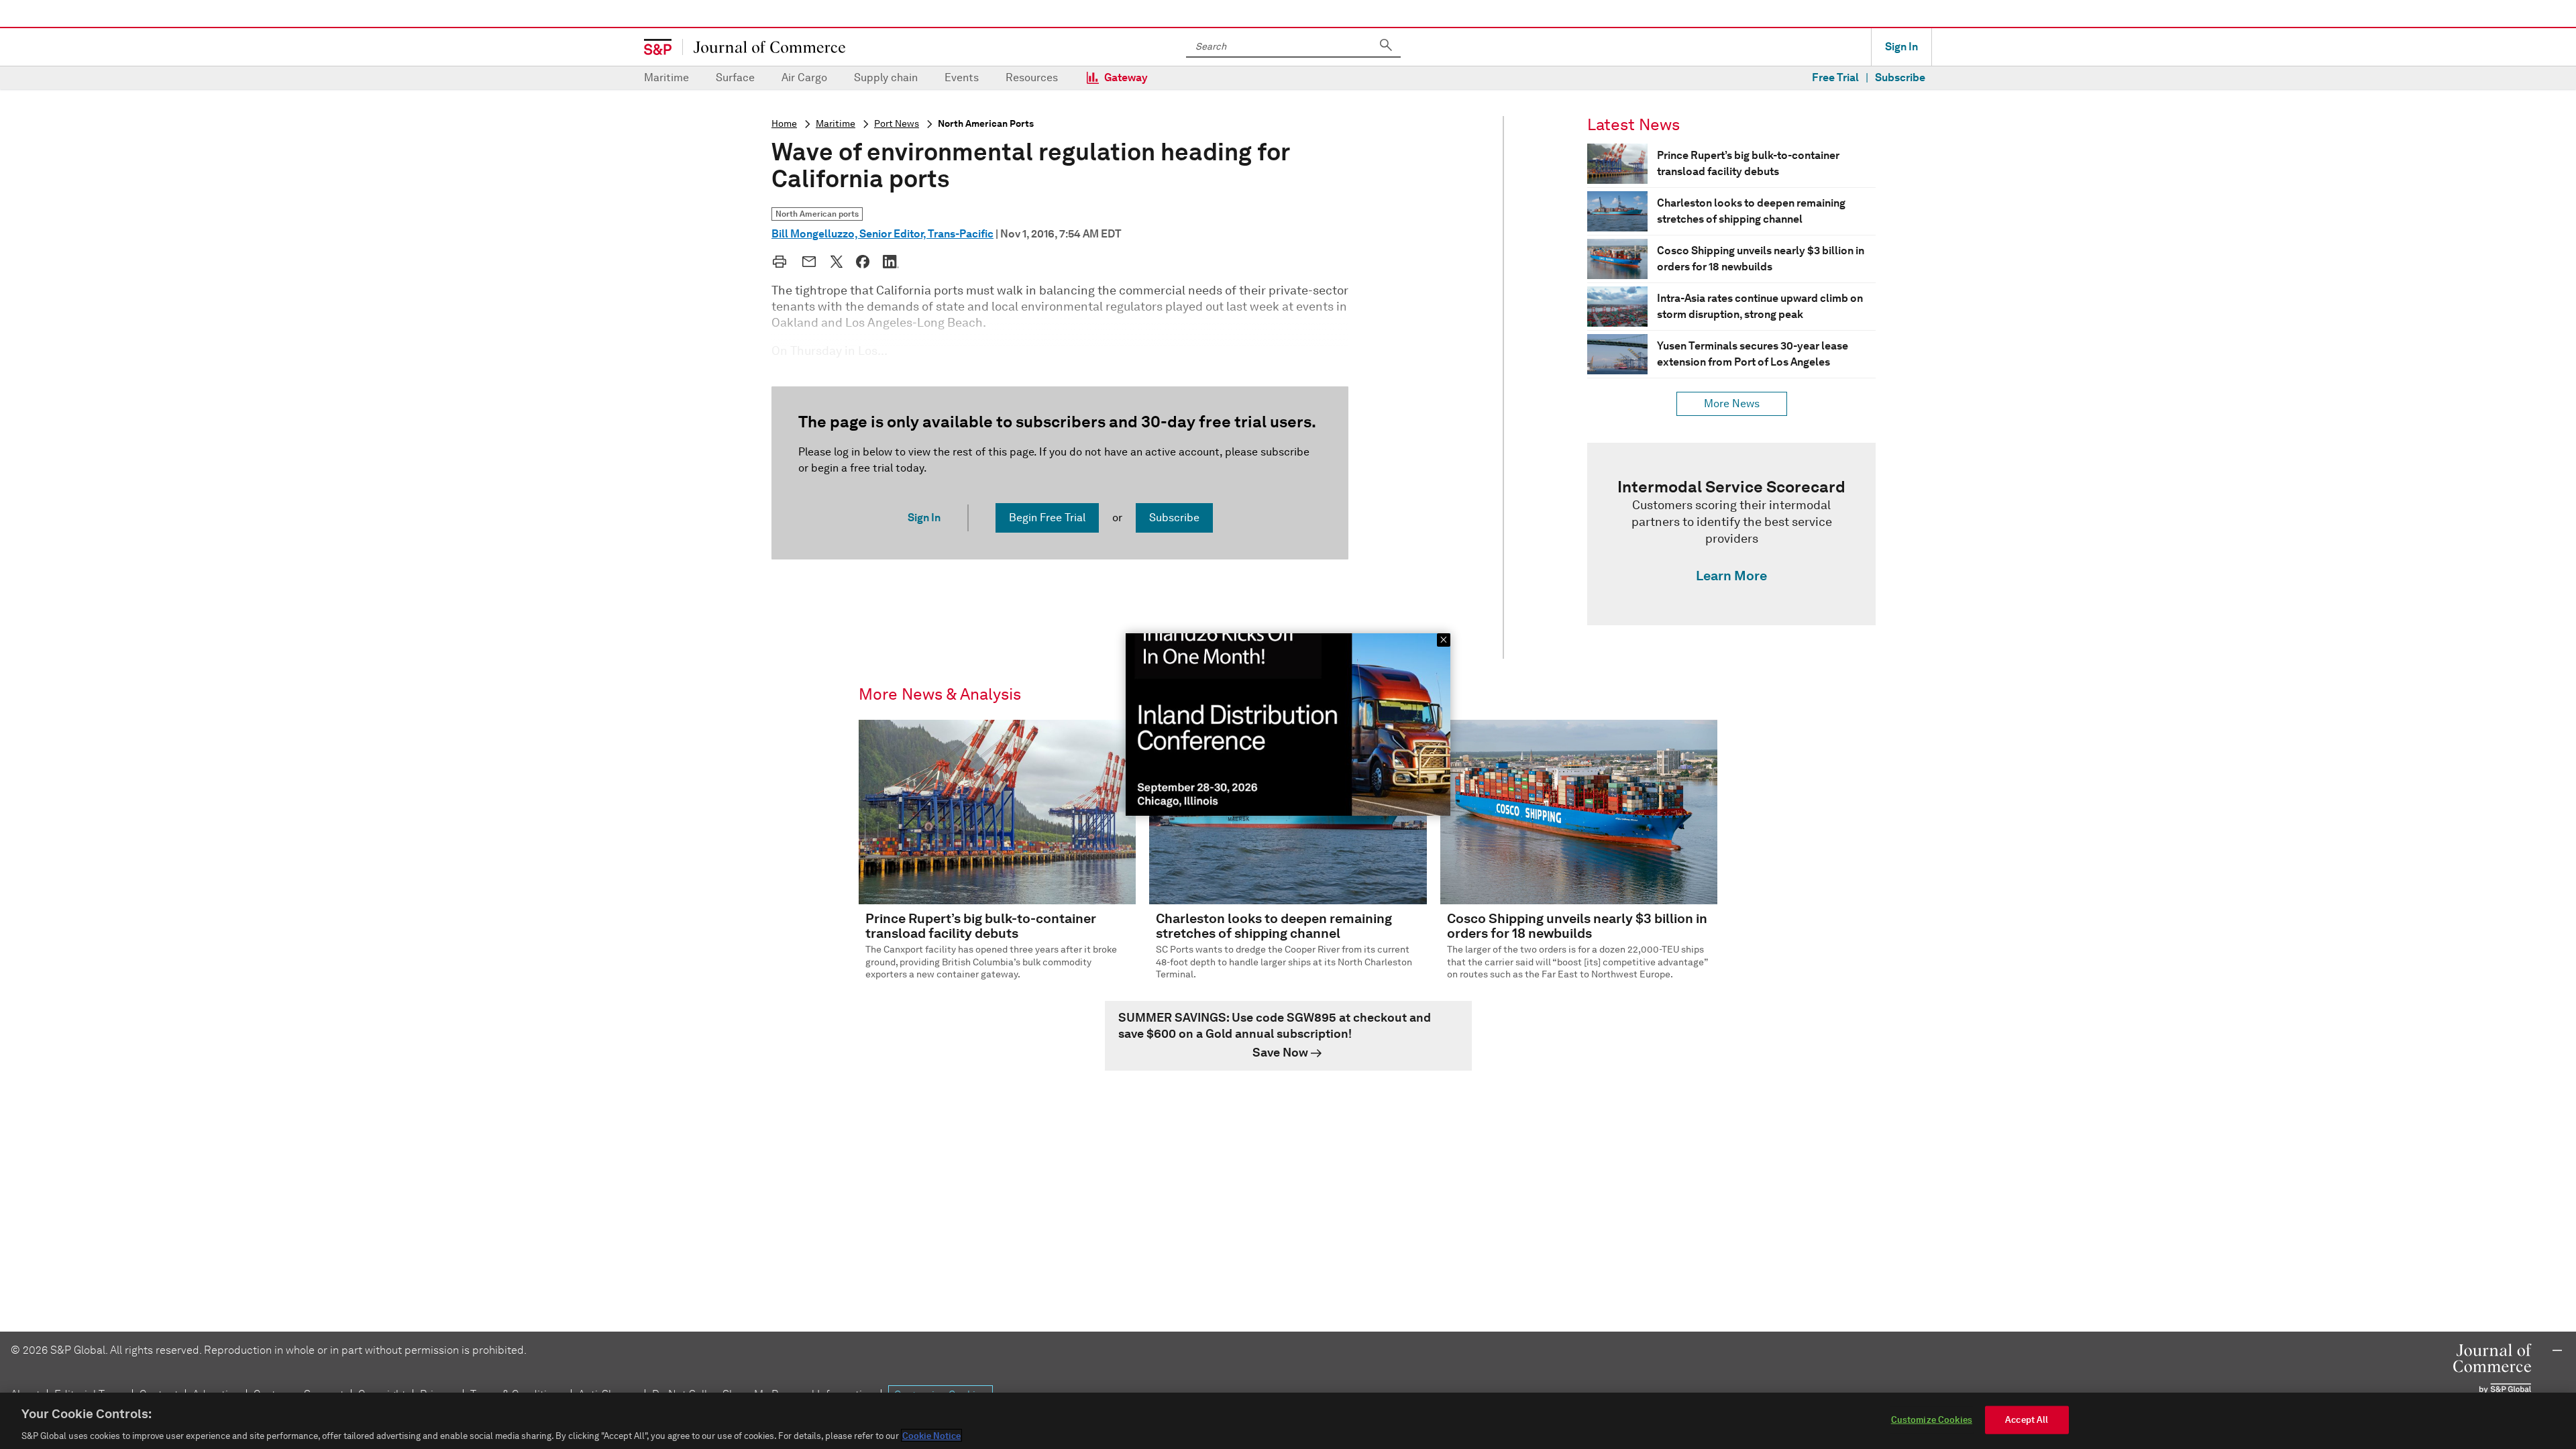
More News (1732, 404)
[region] (1288, 1421)
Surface (735, 77)
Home (784, 124)
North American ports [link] (817, 214)
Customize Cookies (1932, 1419)
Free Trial (1835, 77)
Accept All (2027, 1419)
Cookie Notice (931, 1435)
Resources (1032, 77)
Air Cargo (804, 77)
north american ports (986, 124)
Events (962, 77)
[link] (1731, 534)
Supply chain (886, 77)
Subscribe (1900, 77)
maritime (836, 124)
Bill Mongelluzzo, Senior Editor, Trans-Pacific (882, 234)
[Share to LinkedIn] (891, 262)
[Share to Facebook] (863, 262)
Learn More (1731, 576)
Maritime (666, 77)
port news (897, 124)
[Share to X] (837, 262)
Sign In (1901, 47)
